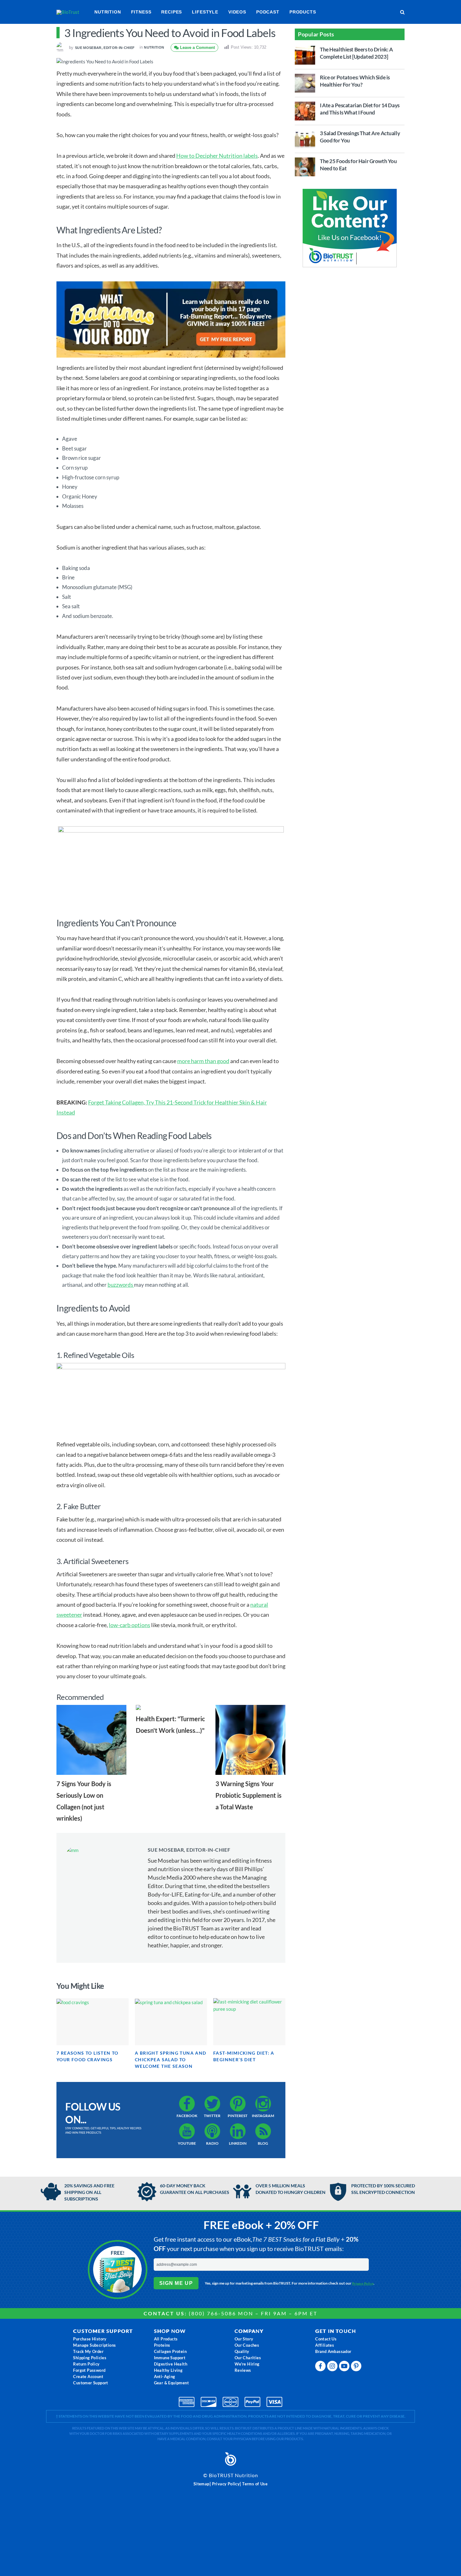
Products (303, 12)
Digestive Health (171, 2364)
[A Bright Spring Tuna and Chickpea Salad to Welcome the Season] (171, 2022)
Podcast (268, 12)
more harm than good (203, 1061)
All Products (166, 2339)
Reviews (243, 2370)
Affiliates (325, 2345)
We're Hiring (247, 2364)
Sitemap (201, 2484)
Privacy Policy (363, 2283)
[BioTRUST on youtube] (345, 2368)
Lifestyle (205, 12)
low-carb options (130, 1625)
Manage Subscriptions (94, 2345)
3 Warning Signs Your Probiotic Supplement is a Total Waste (249, 1795)
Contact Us (326, 2339)
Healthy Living (168, 2370)
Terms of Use (255, 2484)
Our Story (244, 2339)
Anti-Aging (165, 2376)
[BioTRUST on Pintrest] (357, 2368)
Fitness (141, 12)
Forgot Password (89, 2370)
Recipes (172, 12)
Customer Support (90, 2383)
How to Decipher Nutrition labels (217, 156)
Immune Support (170, 2358)
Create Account (88, 2376)
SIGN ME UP (176, 2283)
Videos (237, 12)
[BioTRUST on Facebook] (321, 2368)
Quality (242, 2351)
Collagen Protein (170, 2351)
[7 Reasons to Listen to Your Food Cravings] (93, 2022)
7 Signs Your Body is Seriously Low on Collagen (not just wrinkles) (84, 1801)
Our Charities (248, 2358)
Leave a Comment (197, 48)
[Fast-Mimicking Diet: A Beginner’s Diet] (249, 2022)
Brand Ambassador (333, 2351)
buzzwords (121, 1285)
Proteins (162, 2345)
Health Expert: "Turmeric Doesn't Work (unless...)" (170, 1724)
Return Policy (86, 2364)
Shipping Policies (90, 2358)
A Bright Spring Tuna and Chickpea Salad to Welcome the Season (171, 2060)
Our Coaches (247, 2345)
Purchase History (90, 2339)
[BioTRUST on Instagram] (333, 2368)
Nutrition (108, 12)
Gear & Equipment (171, 2383)
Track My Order (88, 2351)
